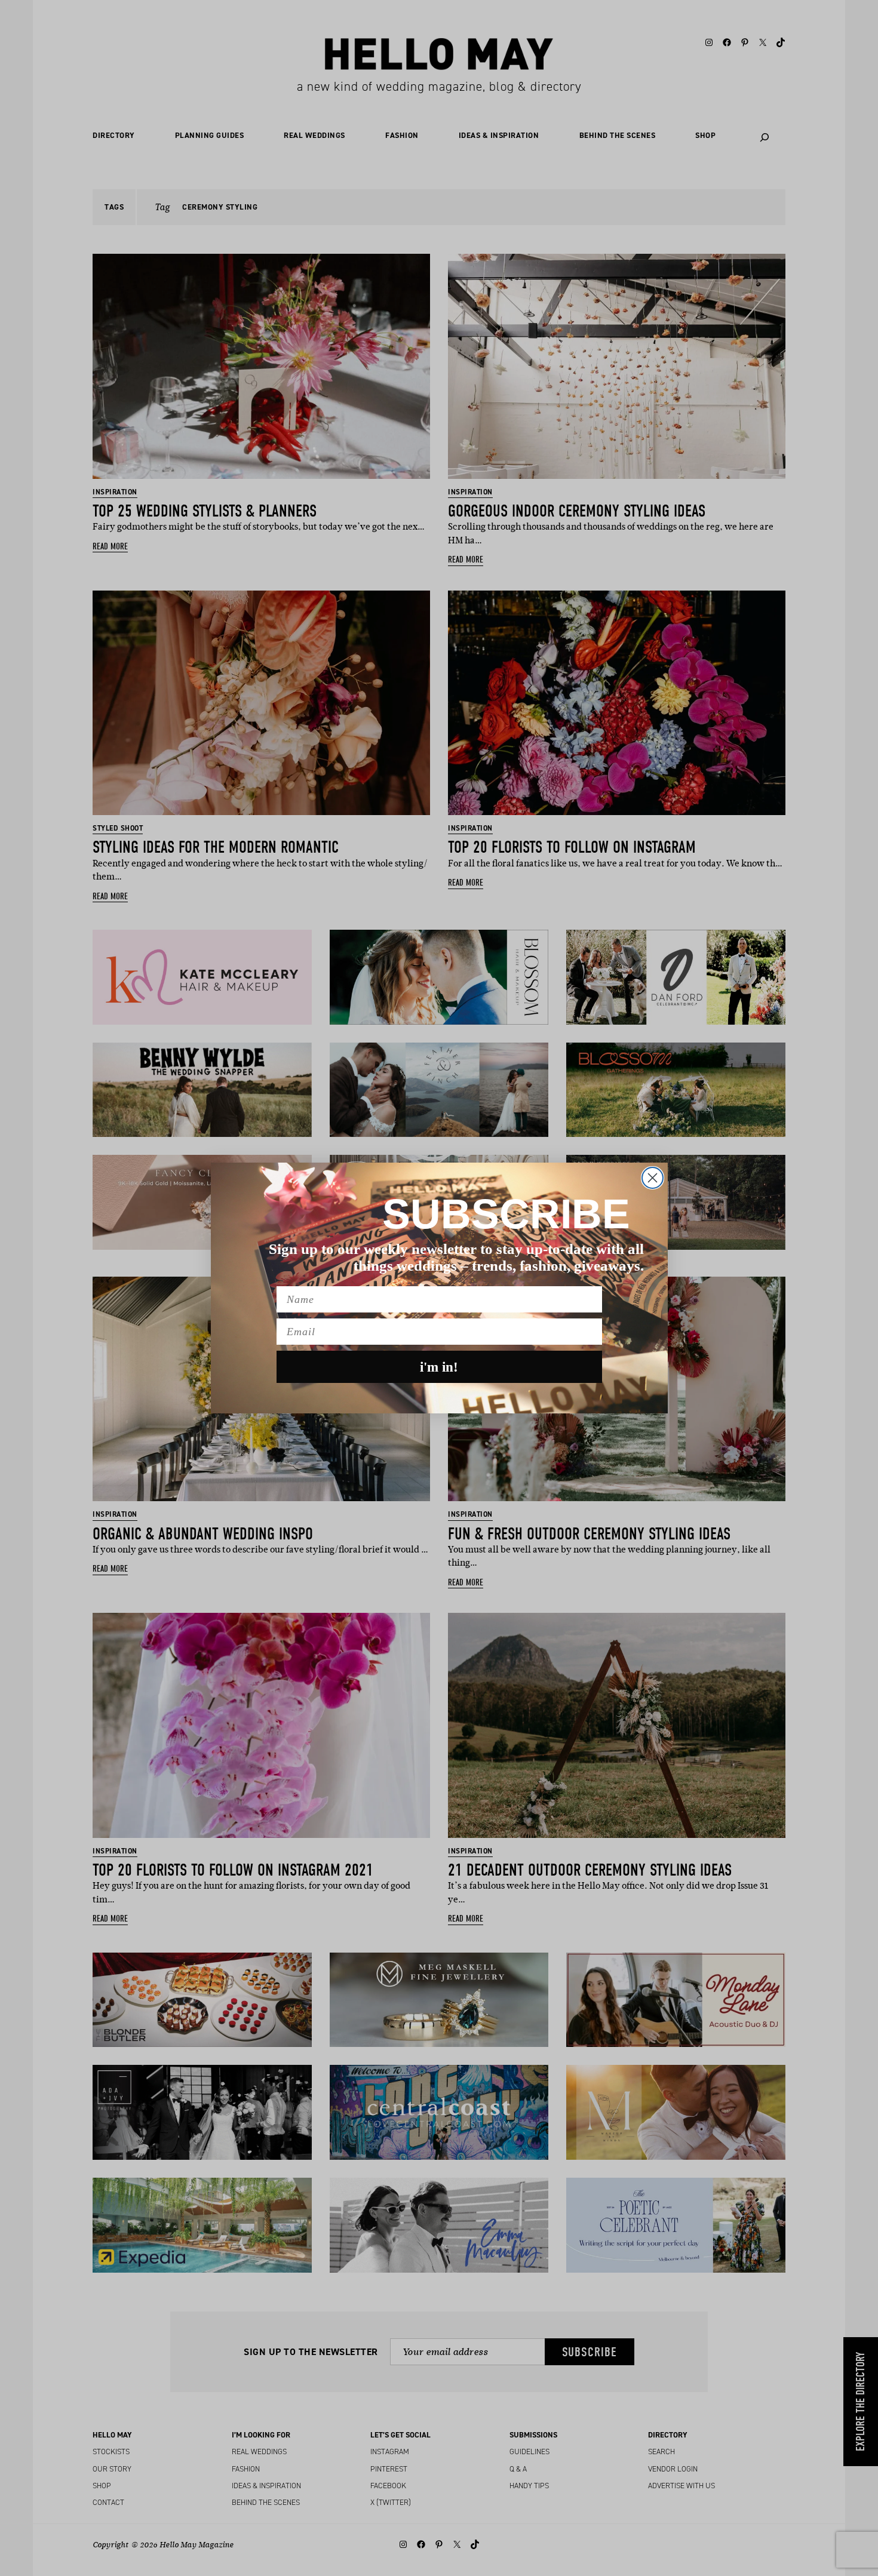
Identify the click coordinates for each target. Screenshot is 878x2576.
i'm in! (439, 1367)
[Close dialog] (653, 1178)
